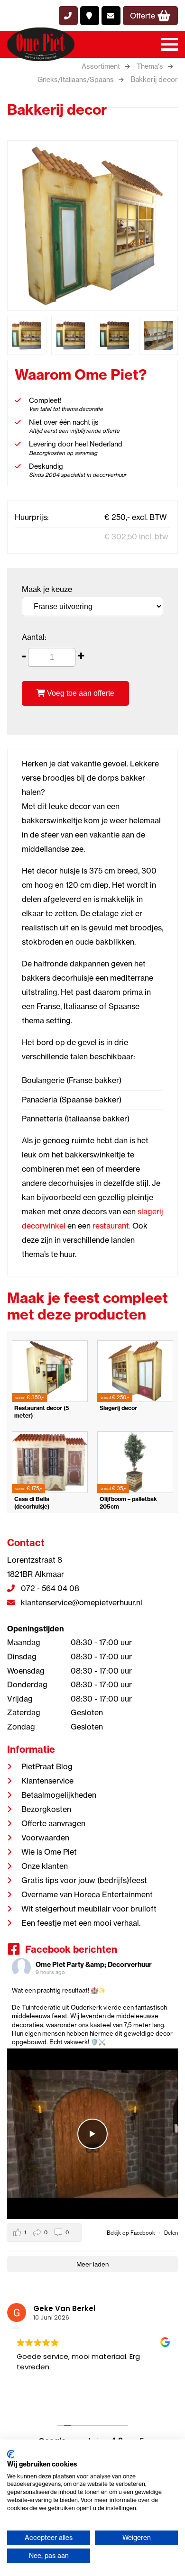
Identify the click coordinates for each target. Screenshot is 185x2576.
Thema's (150, 66)
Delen (171, 2233)
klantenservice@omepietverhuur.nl (81, 1602)
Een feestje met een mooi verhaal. (81, 1923)
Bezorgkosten (46, 1809)
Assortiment (101, 66)
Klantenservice (47, 1781)
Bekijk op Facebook (132, 2233)
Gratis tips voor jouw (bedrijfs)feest (84, 1880)
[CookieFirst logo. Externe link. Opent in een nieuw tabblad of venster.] (11, 2454)
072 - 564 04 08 (49, 1588)
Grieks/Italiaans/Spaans (76, 80)
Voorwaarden (45, 1838)
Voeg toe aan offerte (80, 693)
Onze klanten (45, 1866)
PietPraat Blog (47, 1766)
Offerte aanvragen (53, 1823)
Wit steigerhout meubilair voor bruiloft (89, 1909)
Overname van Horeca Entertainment (87, 1894)
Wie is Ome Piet (49, 1852)
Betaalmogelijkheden (59, 1795)
